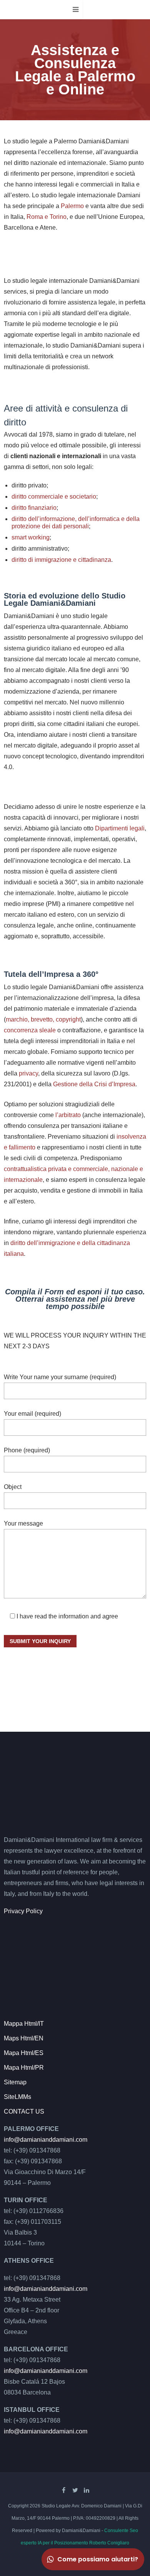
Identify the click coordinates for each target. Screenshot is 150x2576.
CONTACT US (24, 2111)
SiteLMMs (17, 2097)
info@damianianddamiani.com (46, 2140)
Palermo (72, 206)
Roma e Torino (47, 217)
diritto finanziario (34, 508)
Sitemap (15, 2082)
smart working (31, 537)
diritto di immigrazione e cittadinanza (61, 560)
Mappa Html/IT (24, 2024)
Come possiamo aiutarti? (98, 2559)
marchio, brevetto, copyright (43, 1019)
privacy (28, 1073)
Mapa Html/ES (24, 2053)
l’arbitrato (68, 1115)
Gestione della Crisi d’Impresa (94, 1084)
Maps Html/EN (24, 2038)
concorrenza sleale (30, 1030)
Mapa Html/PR (24, 2068)
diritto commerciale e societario (54, 497)
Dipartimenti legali (120, 828)
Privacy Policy (23, 1911)
